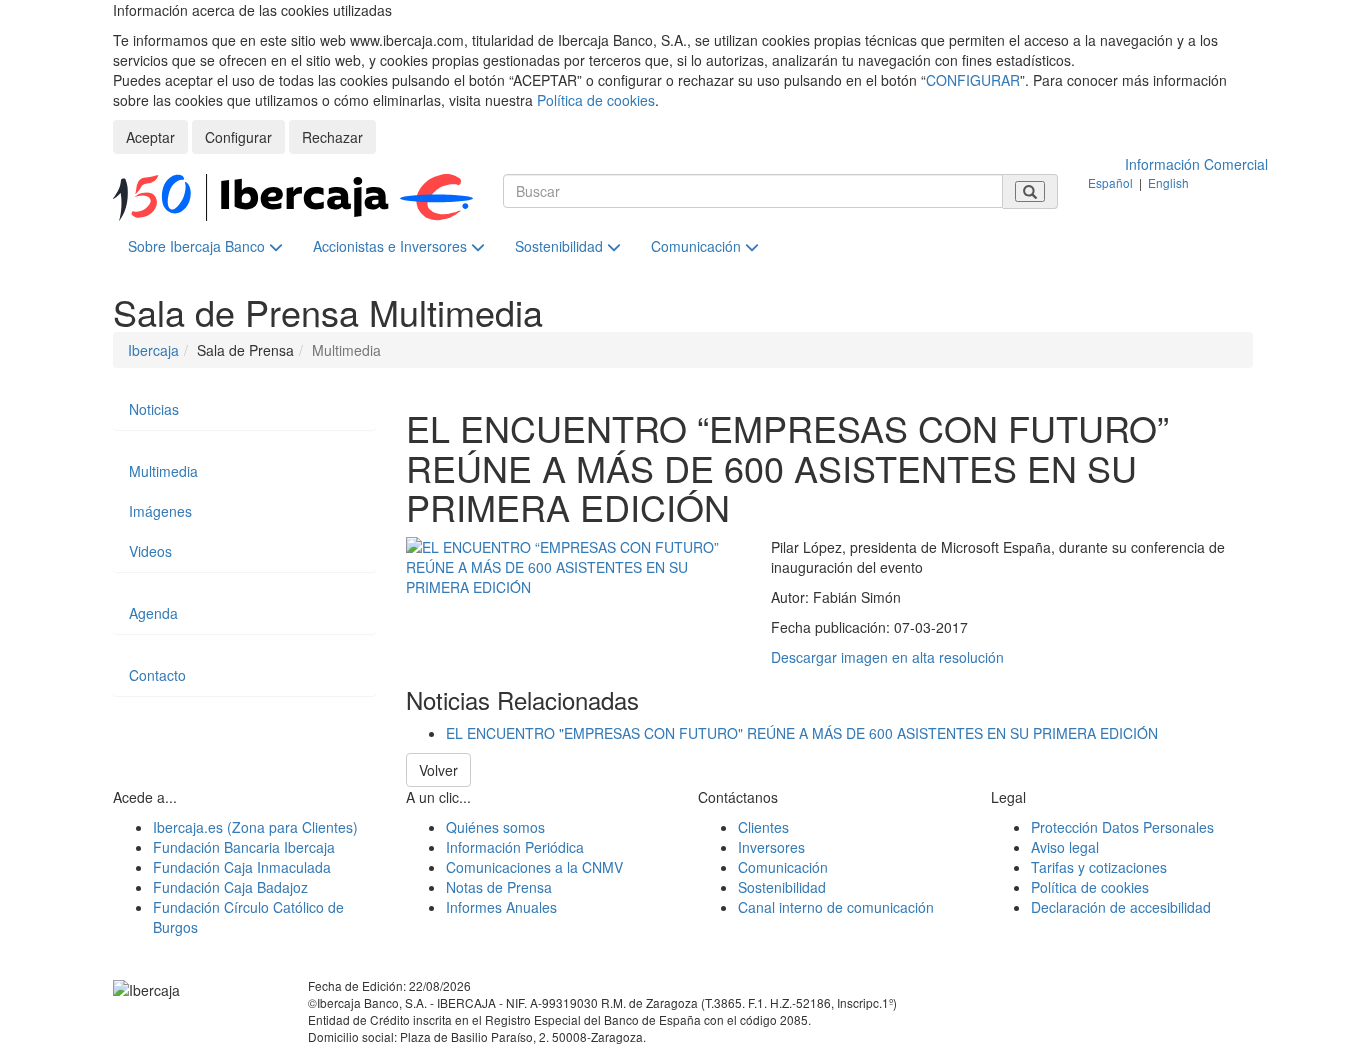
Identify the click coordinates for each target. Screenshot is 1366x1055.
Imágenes (160, 511)
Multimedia (163, 471)
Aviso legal (1065, 847)
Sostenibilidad (561, 246)
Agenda (153, 613)
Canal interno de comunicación (836, 907)
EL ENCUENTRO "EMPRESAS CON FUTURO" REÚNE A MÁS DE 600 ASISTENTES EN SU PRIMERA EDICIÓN (802, 733)
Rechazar (332, 137)
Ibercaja (153, 350)
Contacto (157, 675)
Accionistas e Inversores (392, 246)
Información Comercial (1196, 164)
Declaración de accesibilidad (1121, 907)
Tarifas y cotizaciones (1099, 867)
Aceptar (150, 137)
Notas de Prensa (499, 887)
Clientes (763, 827)
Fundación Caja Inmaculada (242, 867)
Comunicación (698, 246)
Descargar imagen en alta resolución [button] (887, 657)
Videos (150, 551)
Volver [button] (438, 770)
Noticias (154, 409)
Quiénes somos (495, 827)
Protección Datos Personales (1122, 827)
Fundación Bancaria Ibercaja (244, 847)
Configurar (238, 137)
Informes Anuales (501, 907)
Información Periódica (515, 847)
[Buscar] (1030, 191)
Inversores (771, 847)
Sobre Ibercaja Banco (198, 246)
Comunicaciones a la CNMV (534, 867)
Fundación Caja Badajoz (230, 887)
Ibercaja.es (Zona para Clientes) (255, 827)
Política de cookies (596, 100)
